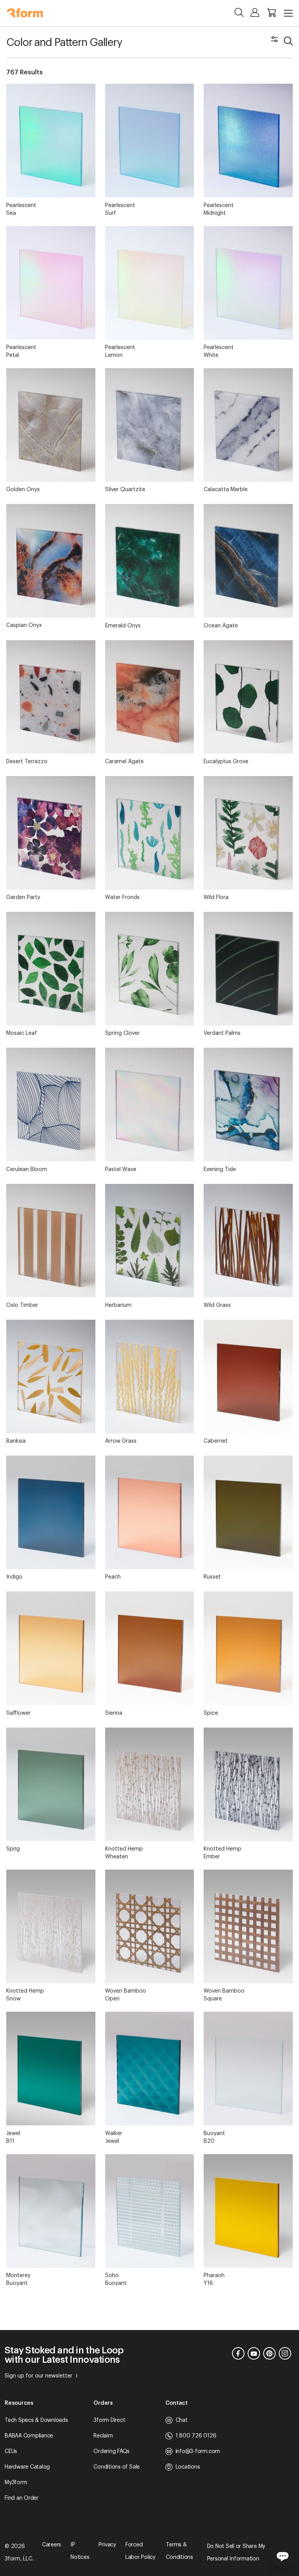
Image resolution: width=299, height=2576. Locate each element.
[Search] (239, 12)
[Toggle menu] (288, 13)
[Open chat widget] (283, 2556)
